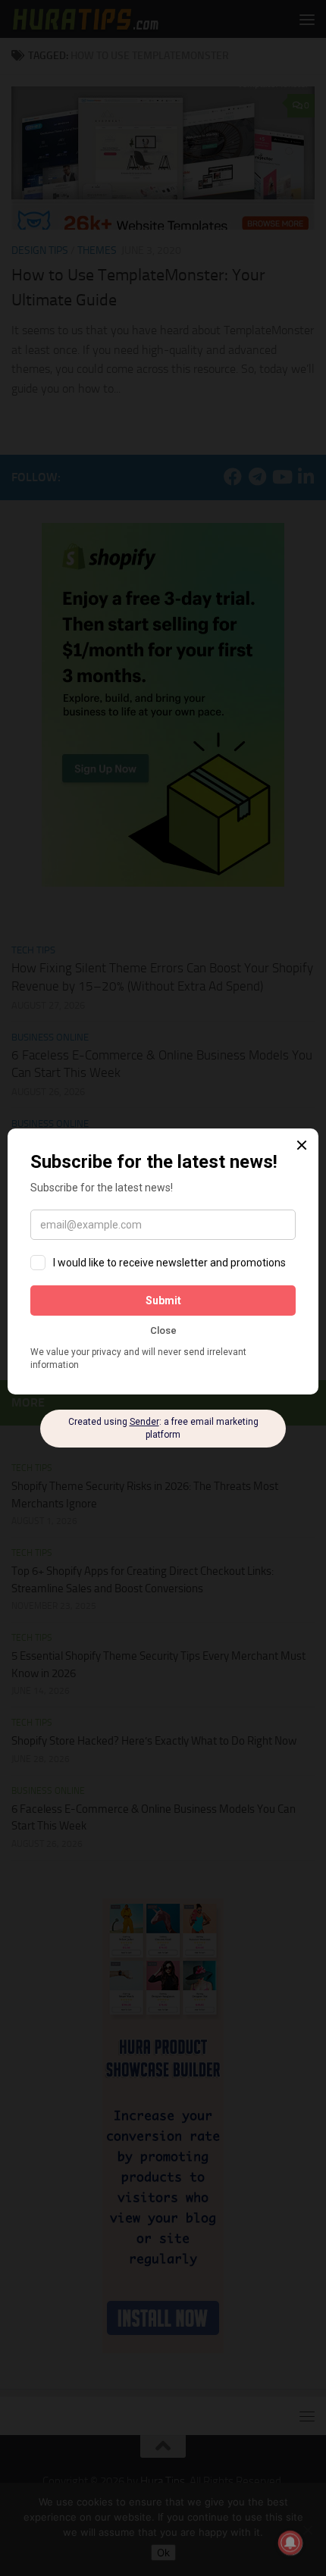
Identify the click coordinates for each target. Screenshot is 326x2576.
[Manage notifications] (290, 2543)
